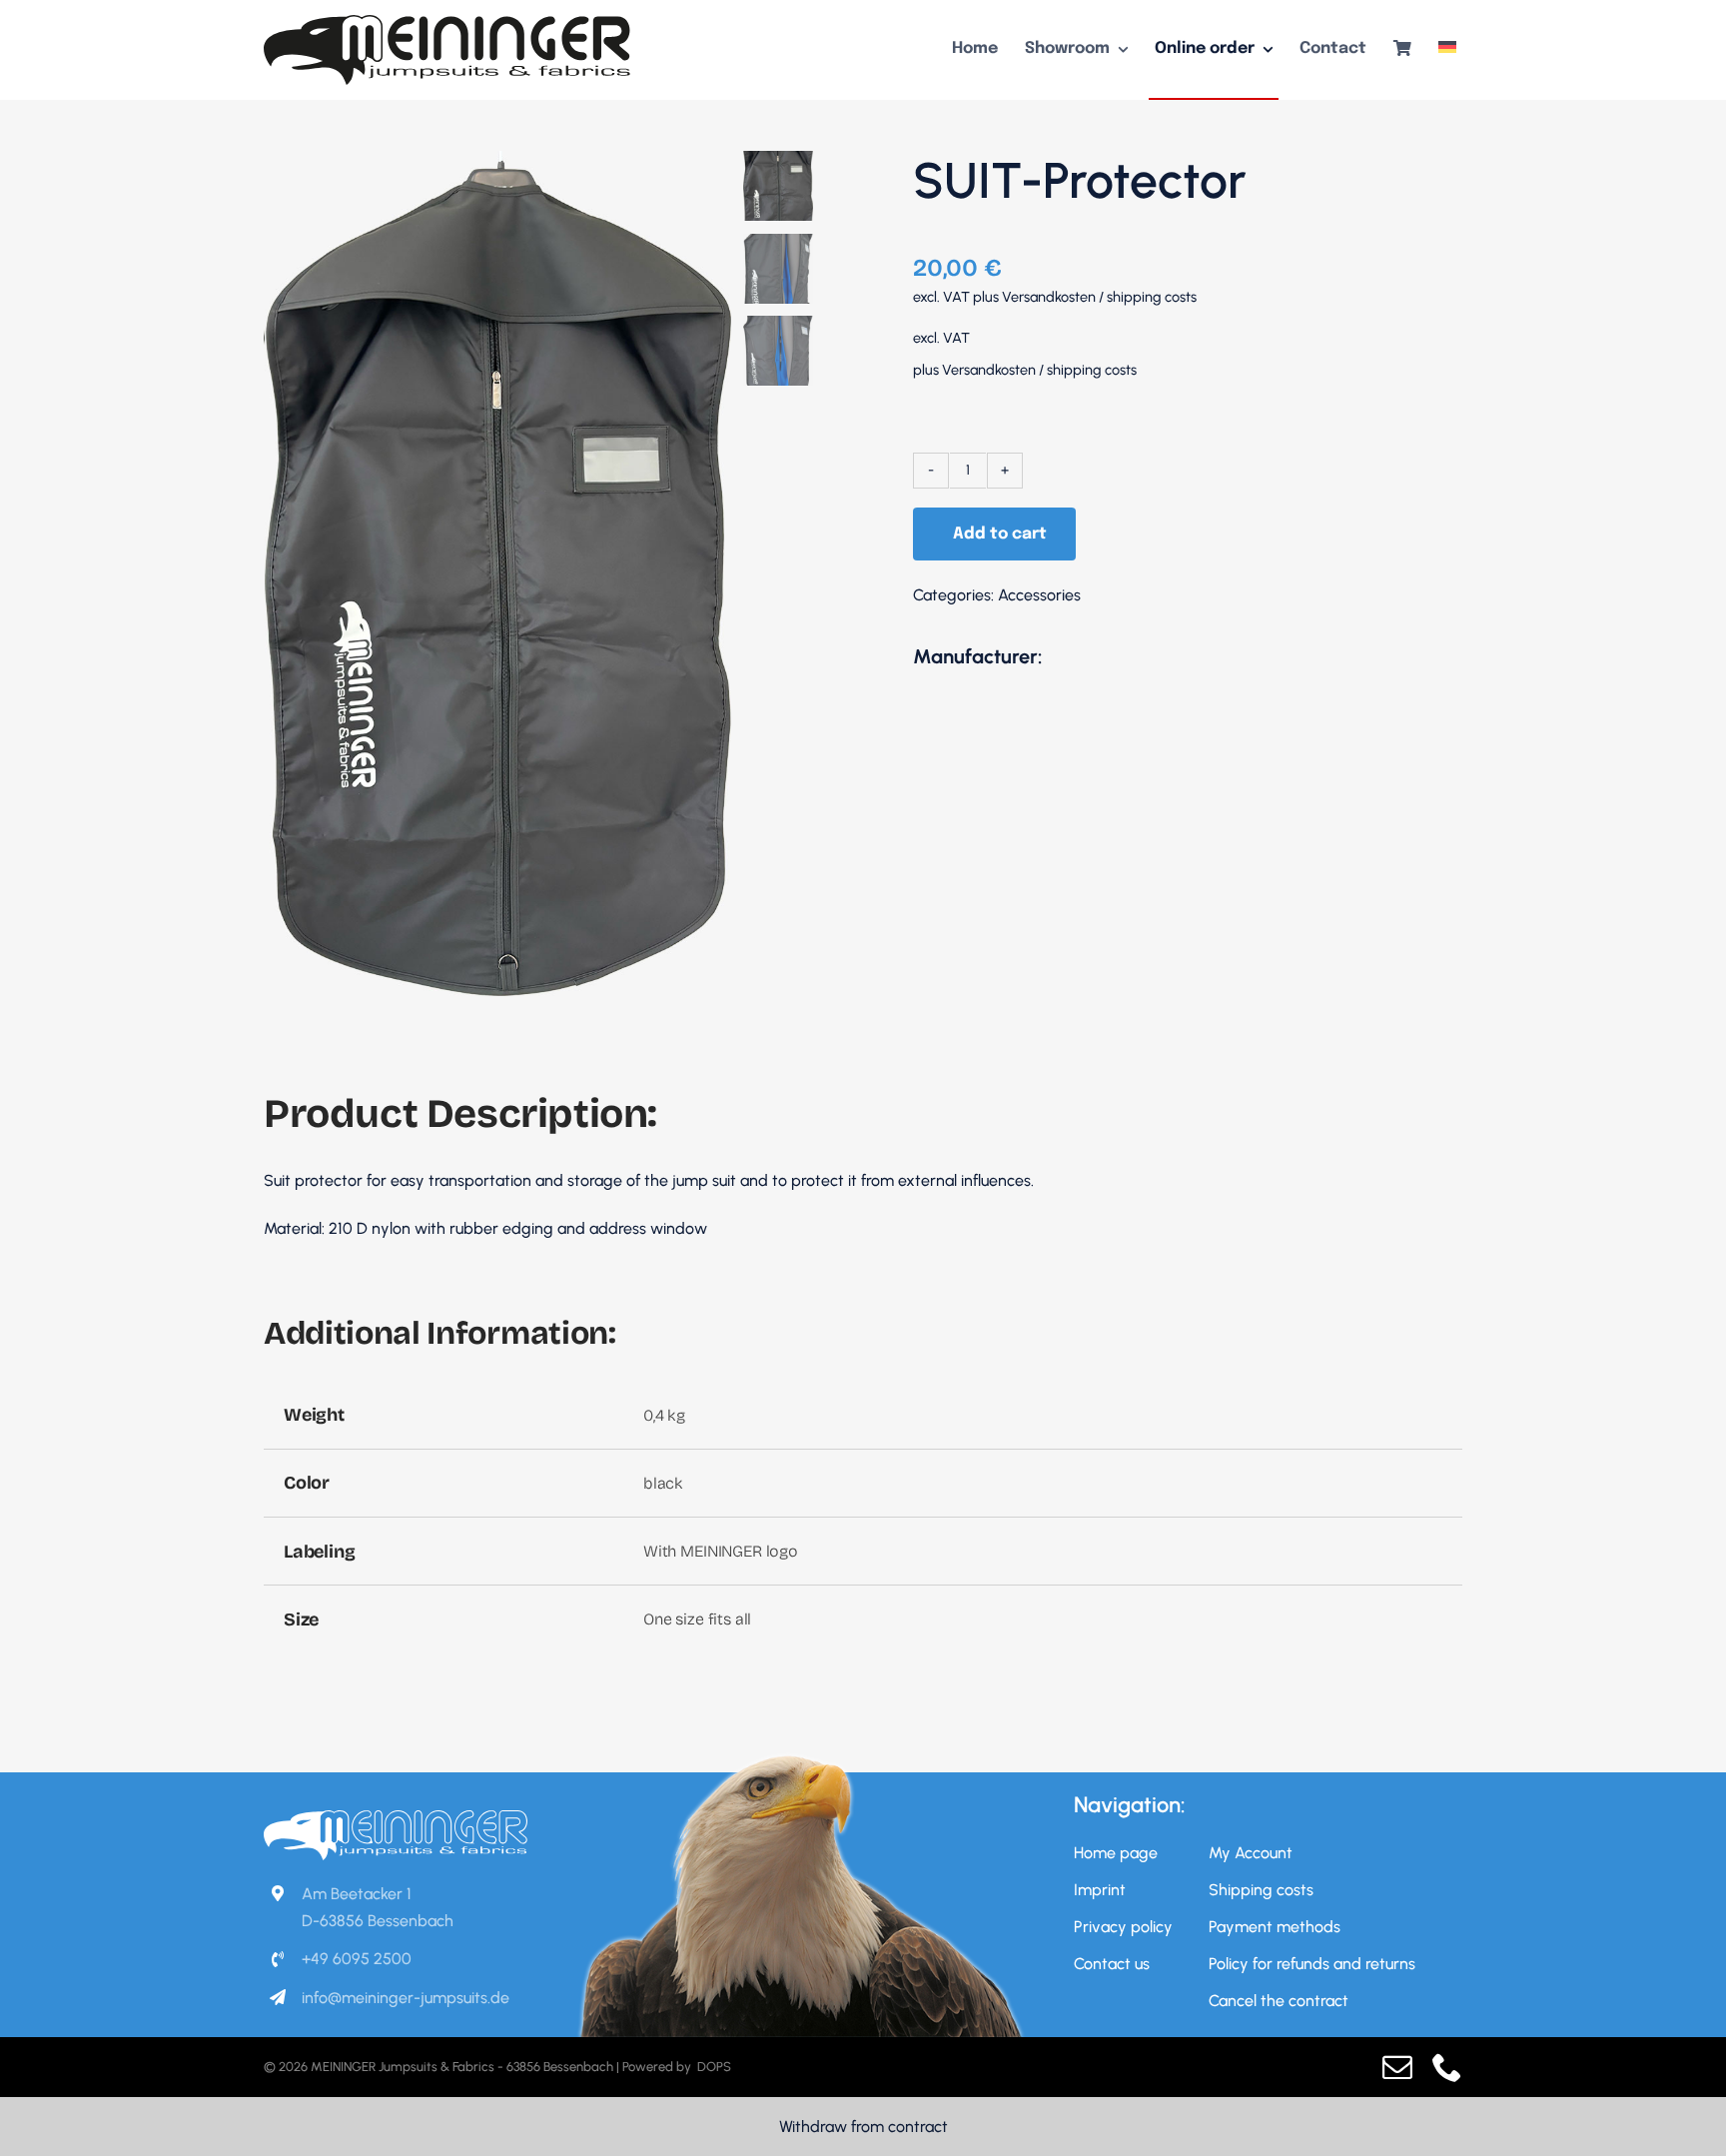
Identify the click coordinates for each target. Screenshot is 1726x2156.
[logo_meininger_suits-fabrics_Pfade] (447, 22)
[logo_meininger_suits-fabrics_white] (396, 1818)
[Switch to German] (1447, 50)
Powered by (658, 2067)
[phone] (1447, 2067)
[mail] (1397, 2067)
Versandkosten (1049, 297)
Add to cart (1000, 534)
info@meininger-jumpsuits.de (406, 1998)
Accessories (1039, 595)
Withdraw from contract (863, 2127)
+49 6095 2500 (357, 1959)
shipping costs (1152, 297)
